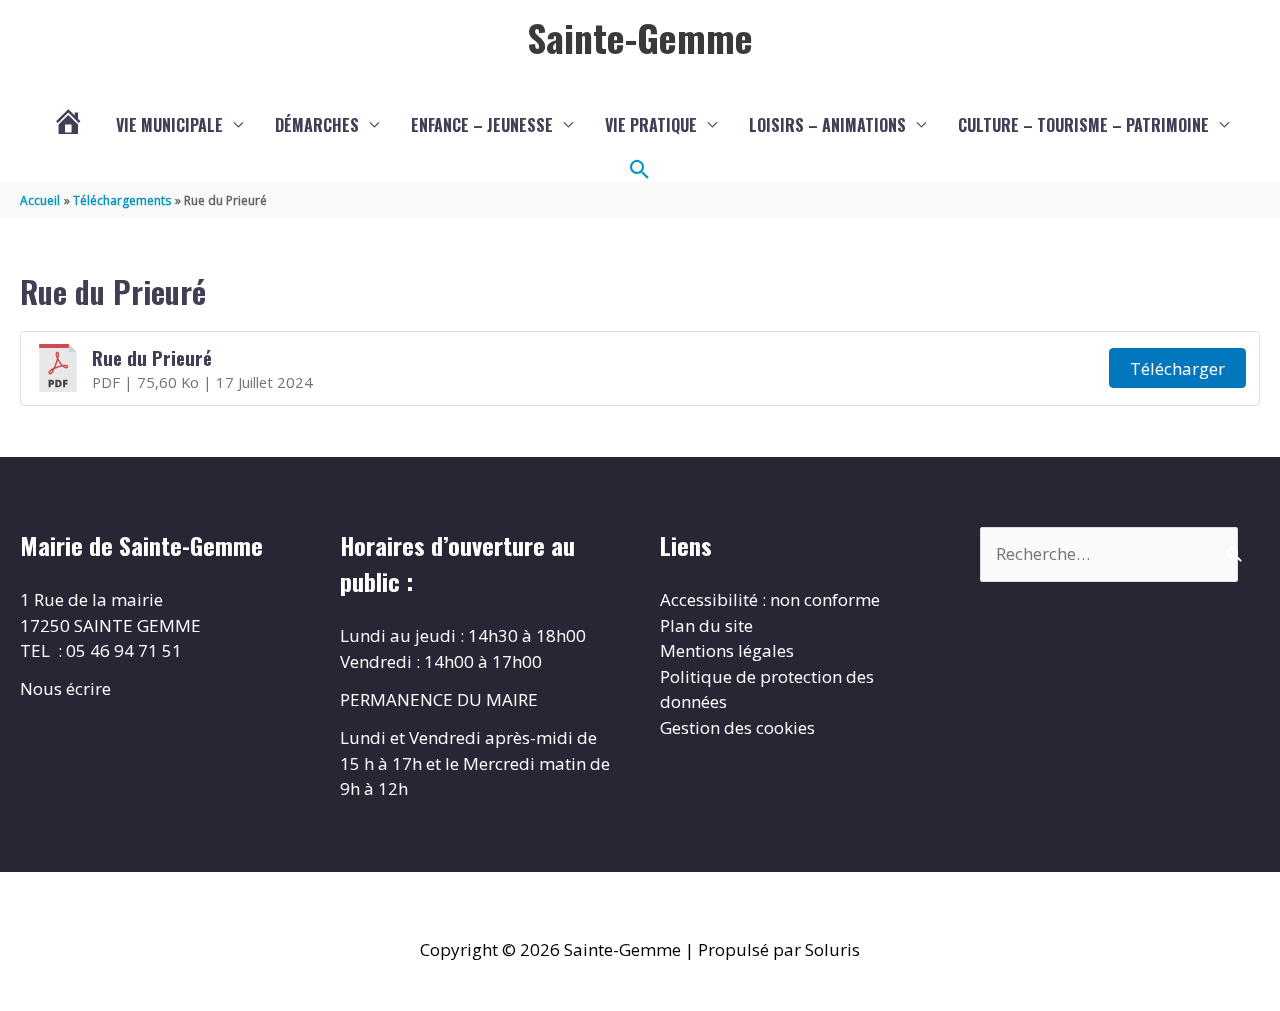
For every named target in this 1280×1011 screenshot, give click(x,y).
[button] (640, 170)
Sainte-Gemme (640, 37)
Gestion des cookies (737, 727)
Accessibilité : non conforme (770, 599)
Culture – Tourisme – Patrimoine (1083, 125)
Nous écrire (65, 688)
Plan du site (706, 625)
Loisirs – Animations (827, 125)
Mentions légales (727, 650)
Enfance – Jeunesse (482, 125)
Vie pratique (651, 125)
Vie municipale (169, 125)
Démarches (317, 125)
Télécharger (1177, 368)
